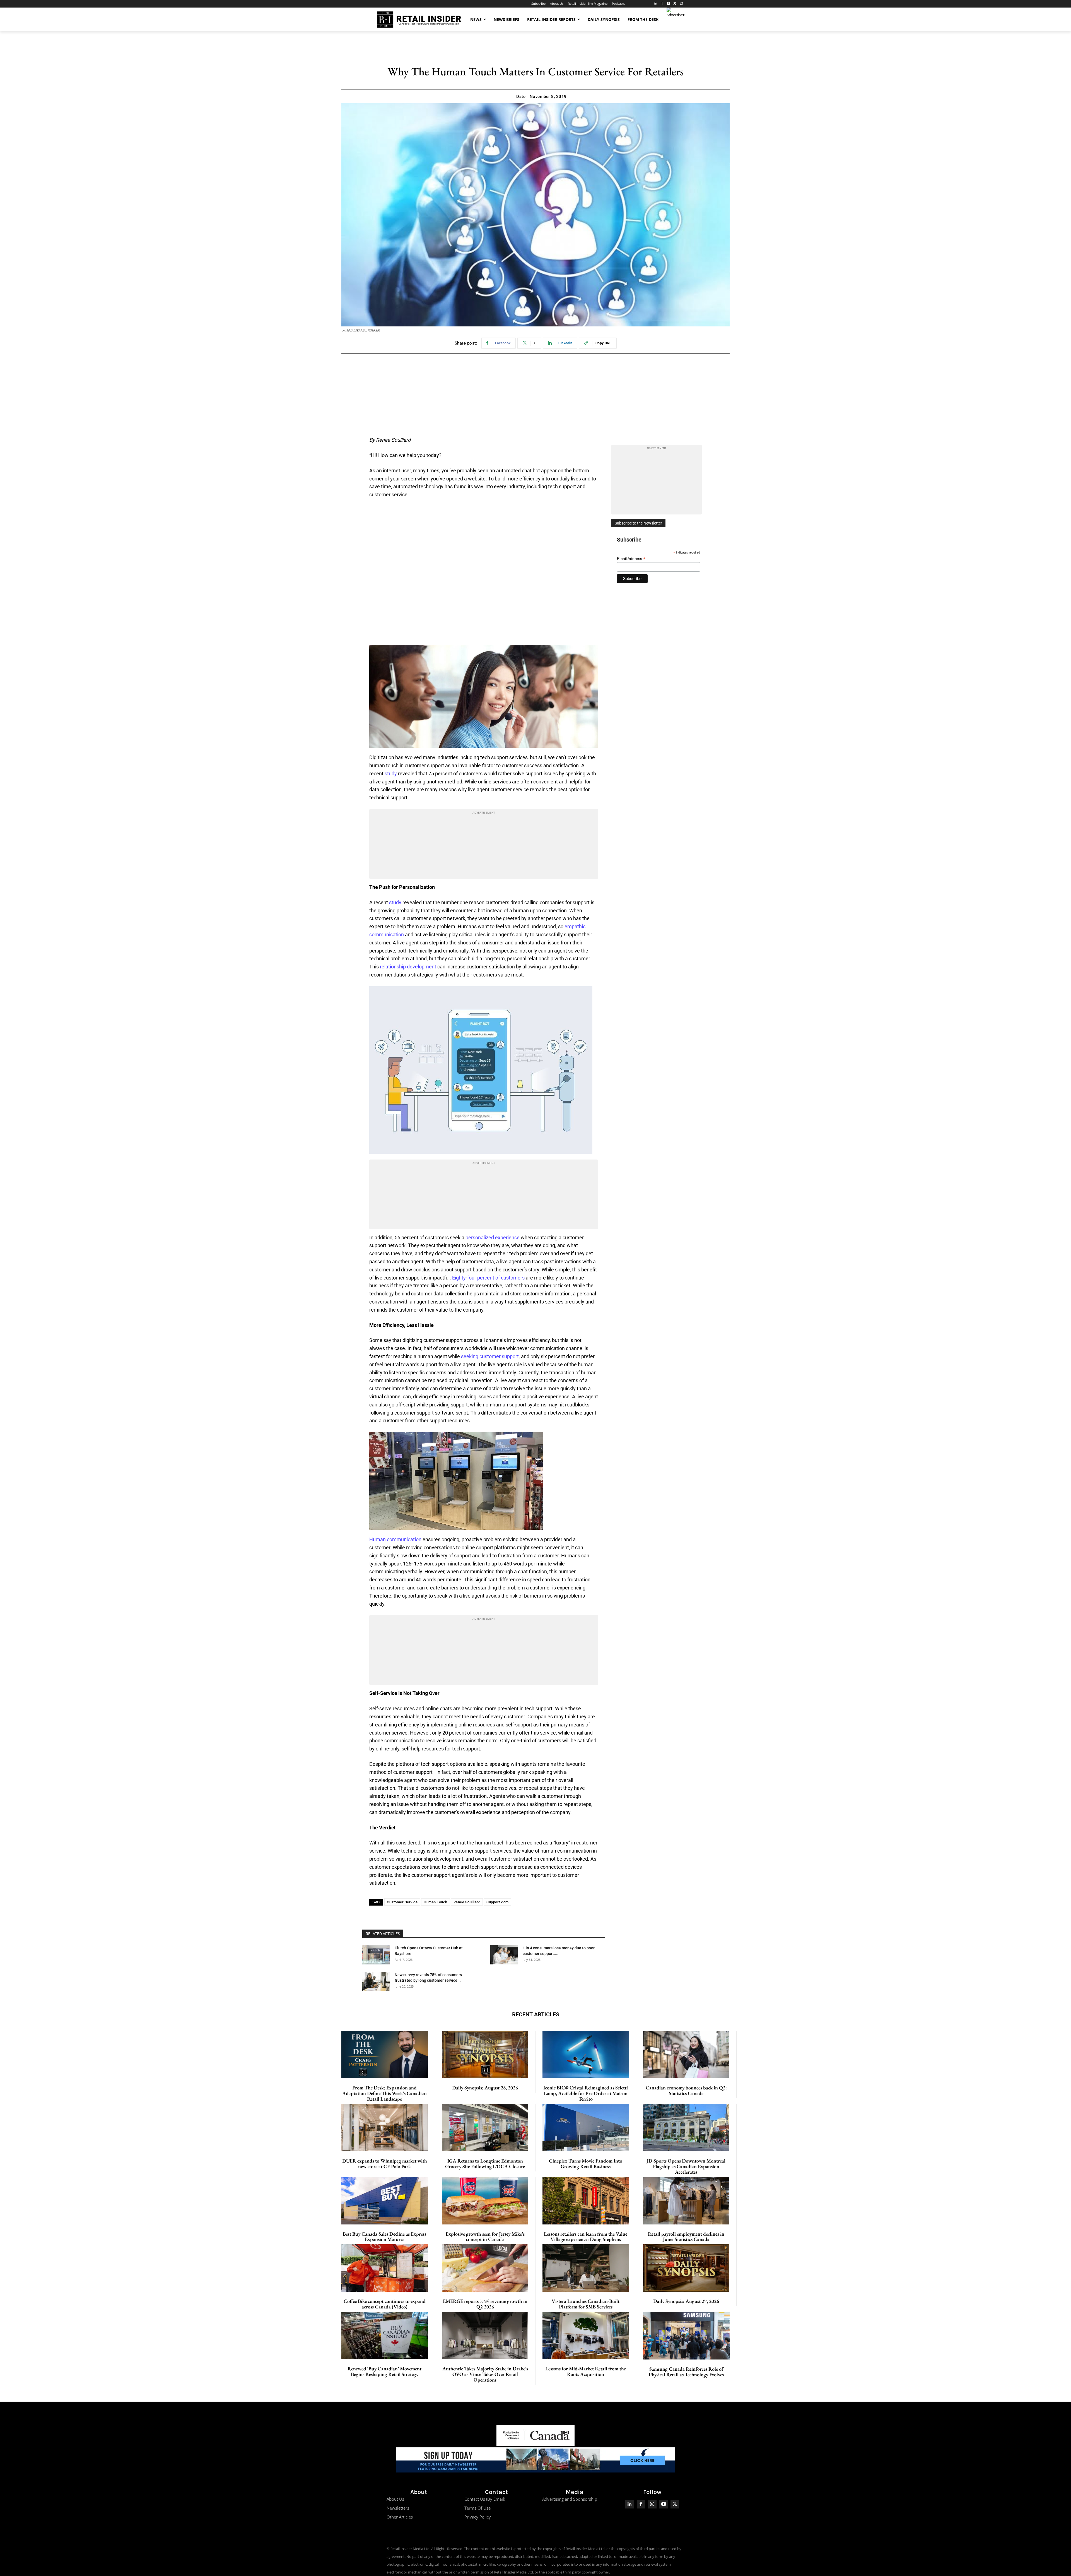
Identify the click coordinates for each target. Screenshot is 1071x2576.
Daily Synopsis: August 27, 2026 (686, 2301)
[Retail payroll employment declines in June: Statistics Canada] (686, 2200)
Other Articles (400, 2517)
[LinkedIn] (656, 4)
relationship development (408, 967)
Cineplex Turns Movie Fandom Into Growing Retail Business (586, 2163)
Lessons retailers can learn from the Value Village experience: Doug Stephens (586, 2237)
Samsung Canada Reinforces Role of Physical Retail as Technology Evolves (686, 2372)
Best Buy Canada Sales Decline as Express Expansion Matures (384, 2237)
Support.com (498, 1902)
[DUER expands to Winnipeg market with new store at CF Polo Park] (385, 2128)
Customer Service (402, 1902)
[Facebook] (662, 4)
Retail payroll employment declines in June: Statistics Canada (686, 2237)
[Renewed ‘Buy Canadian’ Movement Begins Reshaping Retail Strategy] (385, 2336)
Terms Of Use (477, 2508)
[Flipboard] (669, 4)
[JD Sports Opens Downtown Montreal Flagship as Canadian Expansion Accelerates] (686, 2128)
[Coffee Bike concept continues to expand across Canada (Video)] (385, 2268)
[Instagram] (681, 4)
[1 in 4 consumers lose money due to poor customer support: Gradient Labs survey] (504, 1955)
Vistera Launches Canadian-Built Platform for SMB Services (586, 2304)
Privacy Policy (478, 2517)
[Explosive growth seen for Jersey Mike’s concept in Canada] (485, 2200)
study (391, 774)
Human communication (395, 1539)
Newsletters (398, 2508)
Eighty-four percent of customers (488, 1278)
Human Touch (436, 1902)
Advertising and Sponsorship (570, 2499)
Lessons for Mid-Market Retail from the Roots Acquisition (586, 2371)
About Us (395, 2499)
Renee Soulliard (467, 1902)
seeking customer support (490, 1356)
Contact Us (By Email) (485, 2499)
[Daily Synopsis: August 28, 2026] (485, 2055)
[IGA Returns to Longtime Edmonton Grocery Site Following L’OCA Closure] (485, 2128)
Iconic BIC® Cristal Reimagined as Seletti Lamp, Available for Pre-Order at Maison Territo (586, 2093)
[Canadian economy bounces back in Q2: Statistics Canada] (686, 2055)
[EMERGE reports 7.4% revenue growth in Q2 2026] (485, 2268)
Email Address (631, 559)
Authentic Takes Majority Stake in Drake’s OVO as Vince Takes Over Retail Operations (485, 2374)
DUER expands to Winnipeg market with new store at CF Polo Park (385, 2163)
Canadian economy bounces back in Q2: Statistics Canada (686, 2090)
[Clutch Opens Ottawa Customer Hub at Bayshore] (376, 1955)
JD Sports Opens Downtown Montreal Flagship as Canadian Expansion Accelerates (686, 2166)
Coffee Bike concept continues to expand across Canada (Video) (385, 2304)
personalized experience (493, 1238)
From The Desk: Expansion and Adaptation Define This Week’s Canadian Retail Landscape (384, 2093)
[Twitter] (675, 4)
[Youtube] (664, 2504)
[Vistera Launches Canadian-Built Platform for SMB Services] (586, 2268)
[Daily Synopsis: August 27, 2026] (686, 2268)
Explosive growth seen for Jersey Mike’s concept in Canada (485, 2237)
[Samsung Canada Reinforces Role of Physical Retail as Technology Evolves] (687, 2336)
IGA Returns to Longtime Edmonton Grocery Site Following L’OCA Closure (485, 2163)
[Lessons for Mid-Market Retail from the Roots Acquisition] (586, 2336)
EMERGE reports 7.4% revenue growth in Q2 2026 (485, 2304)
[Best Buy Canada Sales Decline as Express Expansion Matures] (385, 2200)
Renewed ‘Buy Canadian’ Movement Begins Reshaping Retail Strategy (384, 2371)
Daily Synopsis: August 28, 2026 (485, 2088)
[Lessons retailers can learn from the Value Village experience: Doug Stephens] (586, 2200)
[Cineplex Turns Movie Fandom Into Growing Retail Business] (586, 2128)
